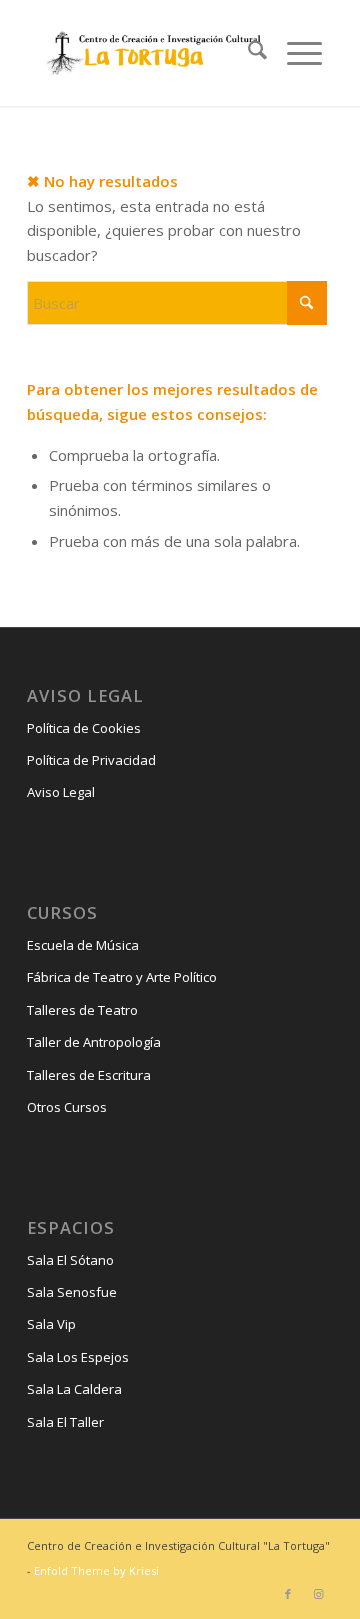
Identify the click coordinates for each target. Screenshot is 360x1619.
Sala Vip (51, 1324)
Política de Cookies (84, 728)
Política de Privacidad (91, 760)
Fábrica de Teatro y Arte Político (122, 977)
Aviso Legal (61, 792)
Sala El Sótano (70, 1260)
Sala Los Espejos (78, 1357)
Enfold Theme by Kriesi (96, 1570)
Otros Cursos (67, 1107)
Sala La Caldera (74, 1389)
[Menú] (294, 53)
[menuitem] (247, 53)
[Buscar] (247, 53)
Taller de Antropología (94, 1042)
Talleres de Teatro (82, 1010)
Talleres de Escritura (89, 1075)
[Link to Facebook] (288, 1594)
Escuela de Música (83, 945)
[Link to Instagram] (318, 1594)
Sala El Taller (65, 1422)
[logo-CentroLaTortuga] (151, 53)
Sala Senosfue (72, 1292)
